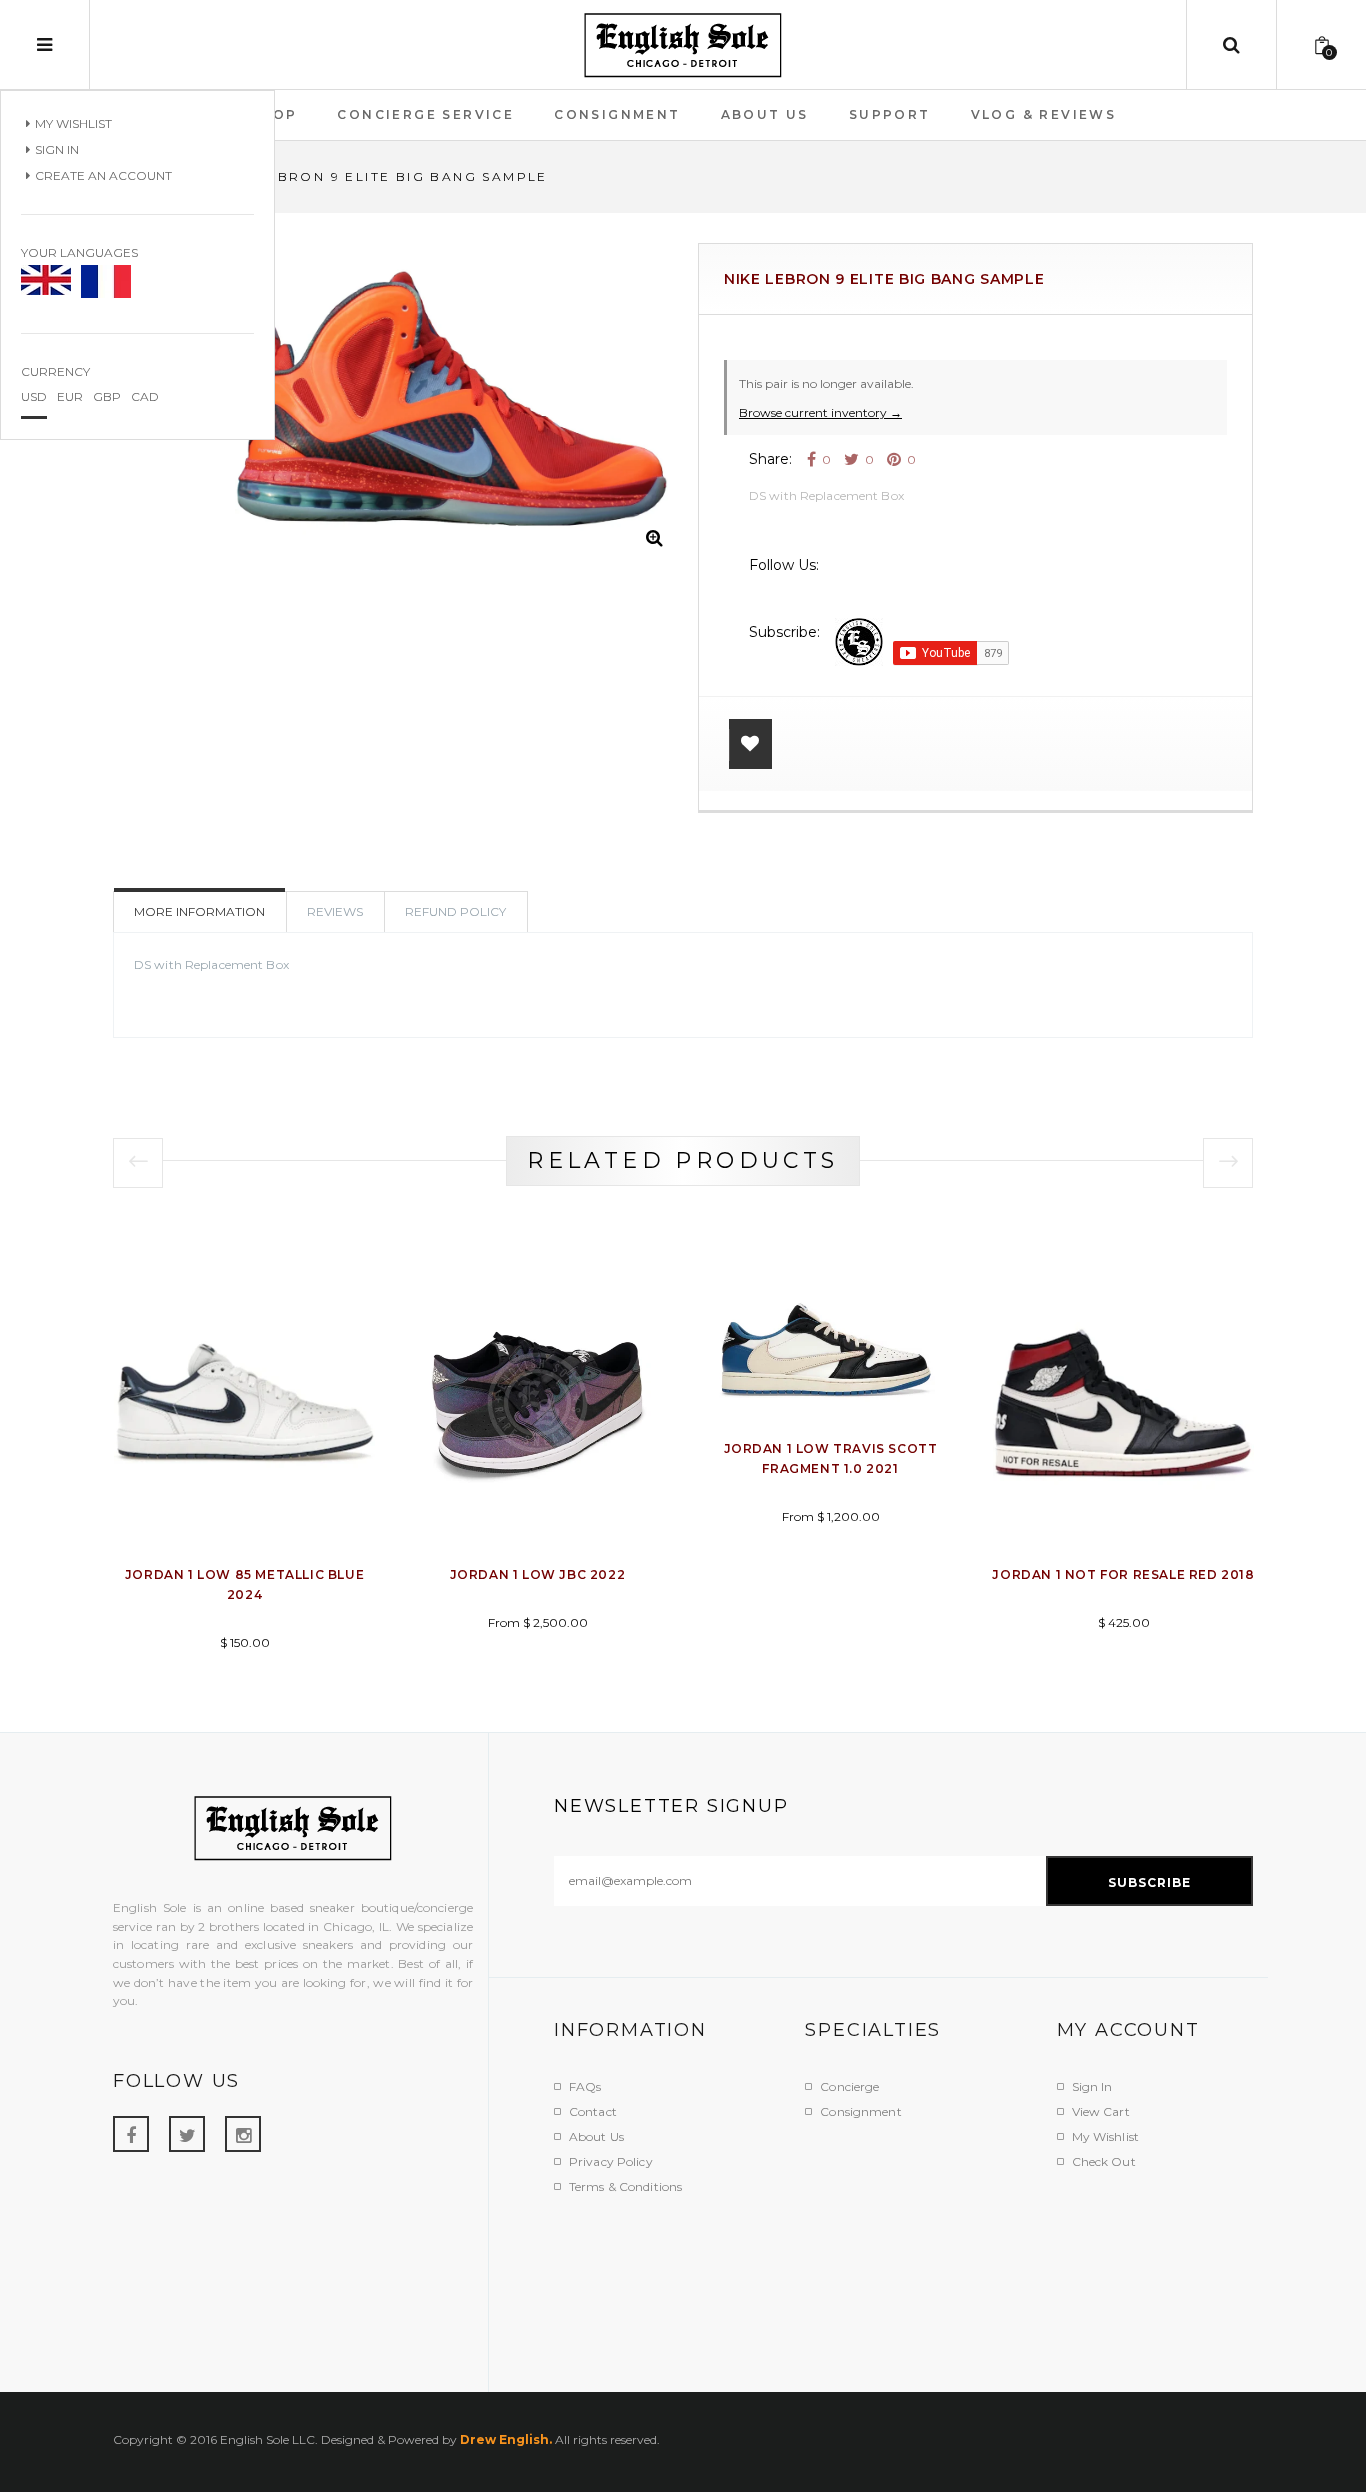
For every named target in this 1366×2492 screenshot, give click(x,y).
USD (34, 396)
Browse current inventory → (820, 412)
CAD (145, 396)
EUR (70, 396)
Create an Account (103, 175)
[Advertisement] (918, 2281)
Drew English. (506, 2439)
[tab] (456, 912)
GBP (107, 396)
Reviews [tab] (335, 911)
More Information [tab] (199, 911)
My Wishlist (73, 123)
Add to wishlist (750, 744)
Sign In (57, 149)
